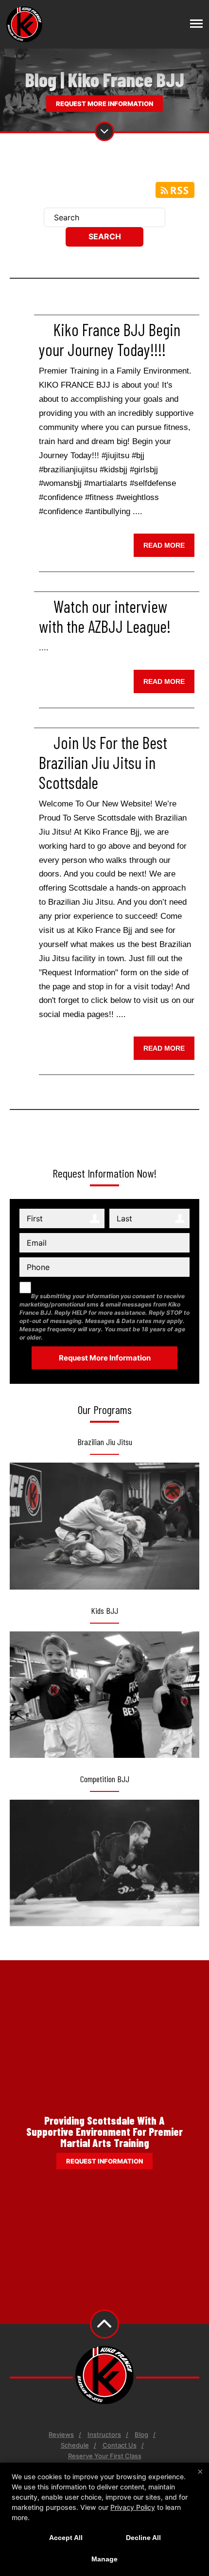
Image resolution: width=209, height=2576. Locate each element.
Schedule (75, 2445)
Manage (104, 2559)
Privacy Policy (133, 2507)
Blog (141, 2434)
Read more (164, 545)
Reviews (61, 2434)
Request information (104, 2161)
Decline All (143, 2538)
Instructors (104, 2434)
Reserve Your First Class (105, 2456)
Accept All (66, 2538)
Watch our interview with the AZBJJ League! (105, 616)
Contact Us (120, 2445)
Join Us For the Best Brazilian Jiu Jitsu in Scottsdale (103, 762)
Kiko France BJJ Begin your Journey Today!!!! (110, 340)
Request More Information (104, 104)
